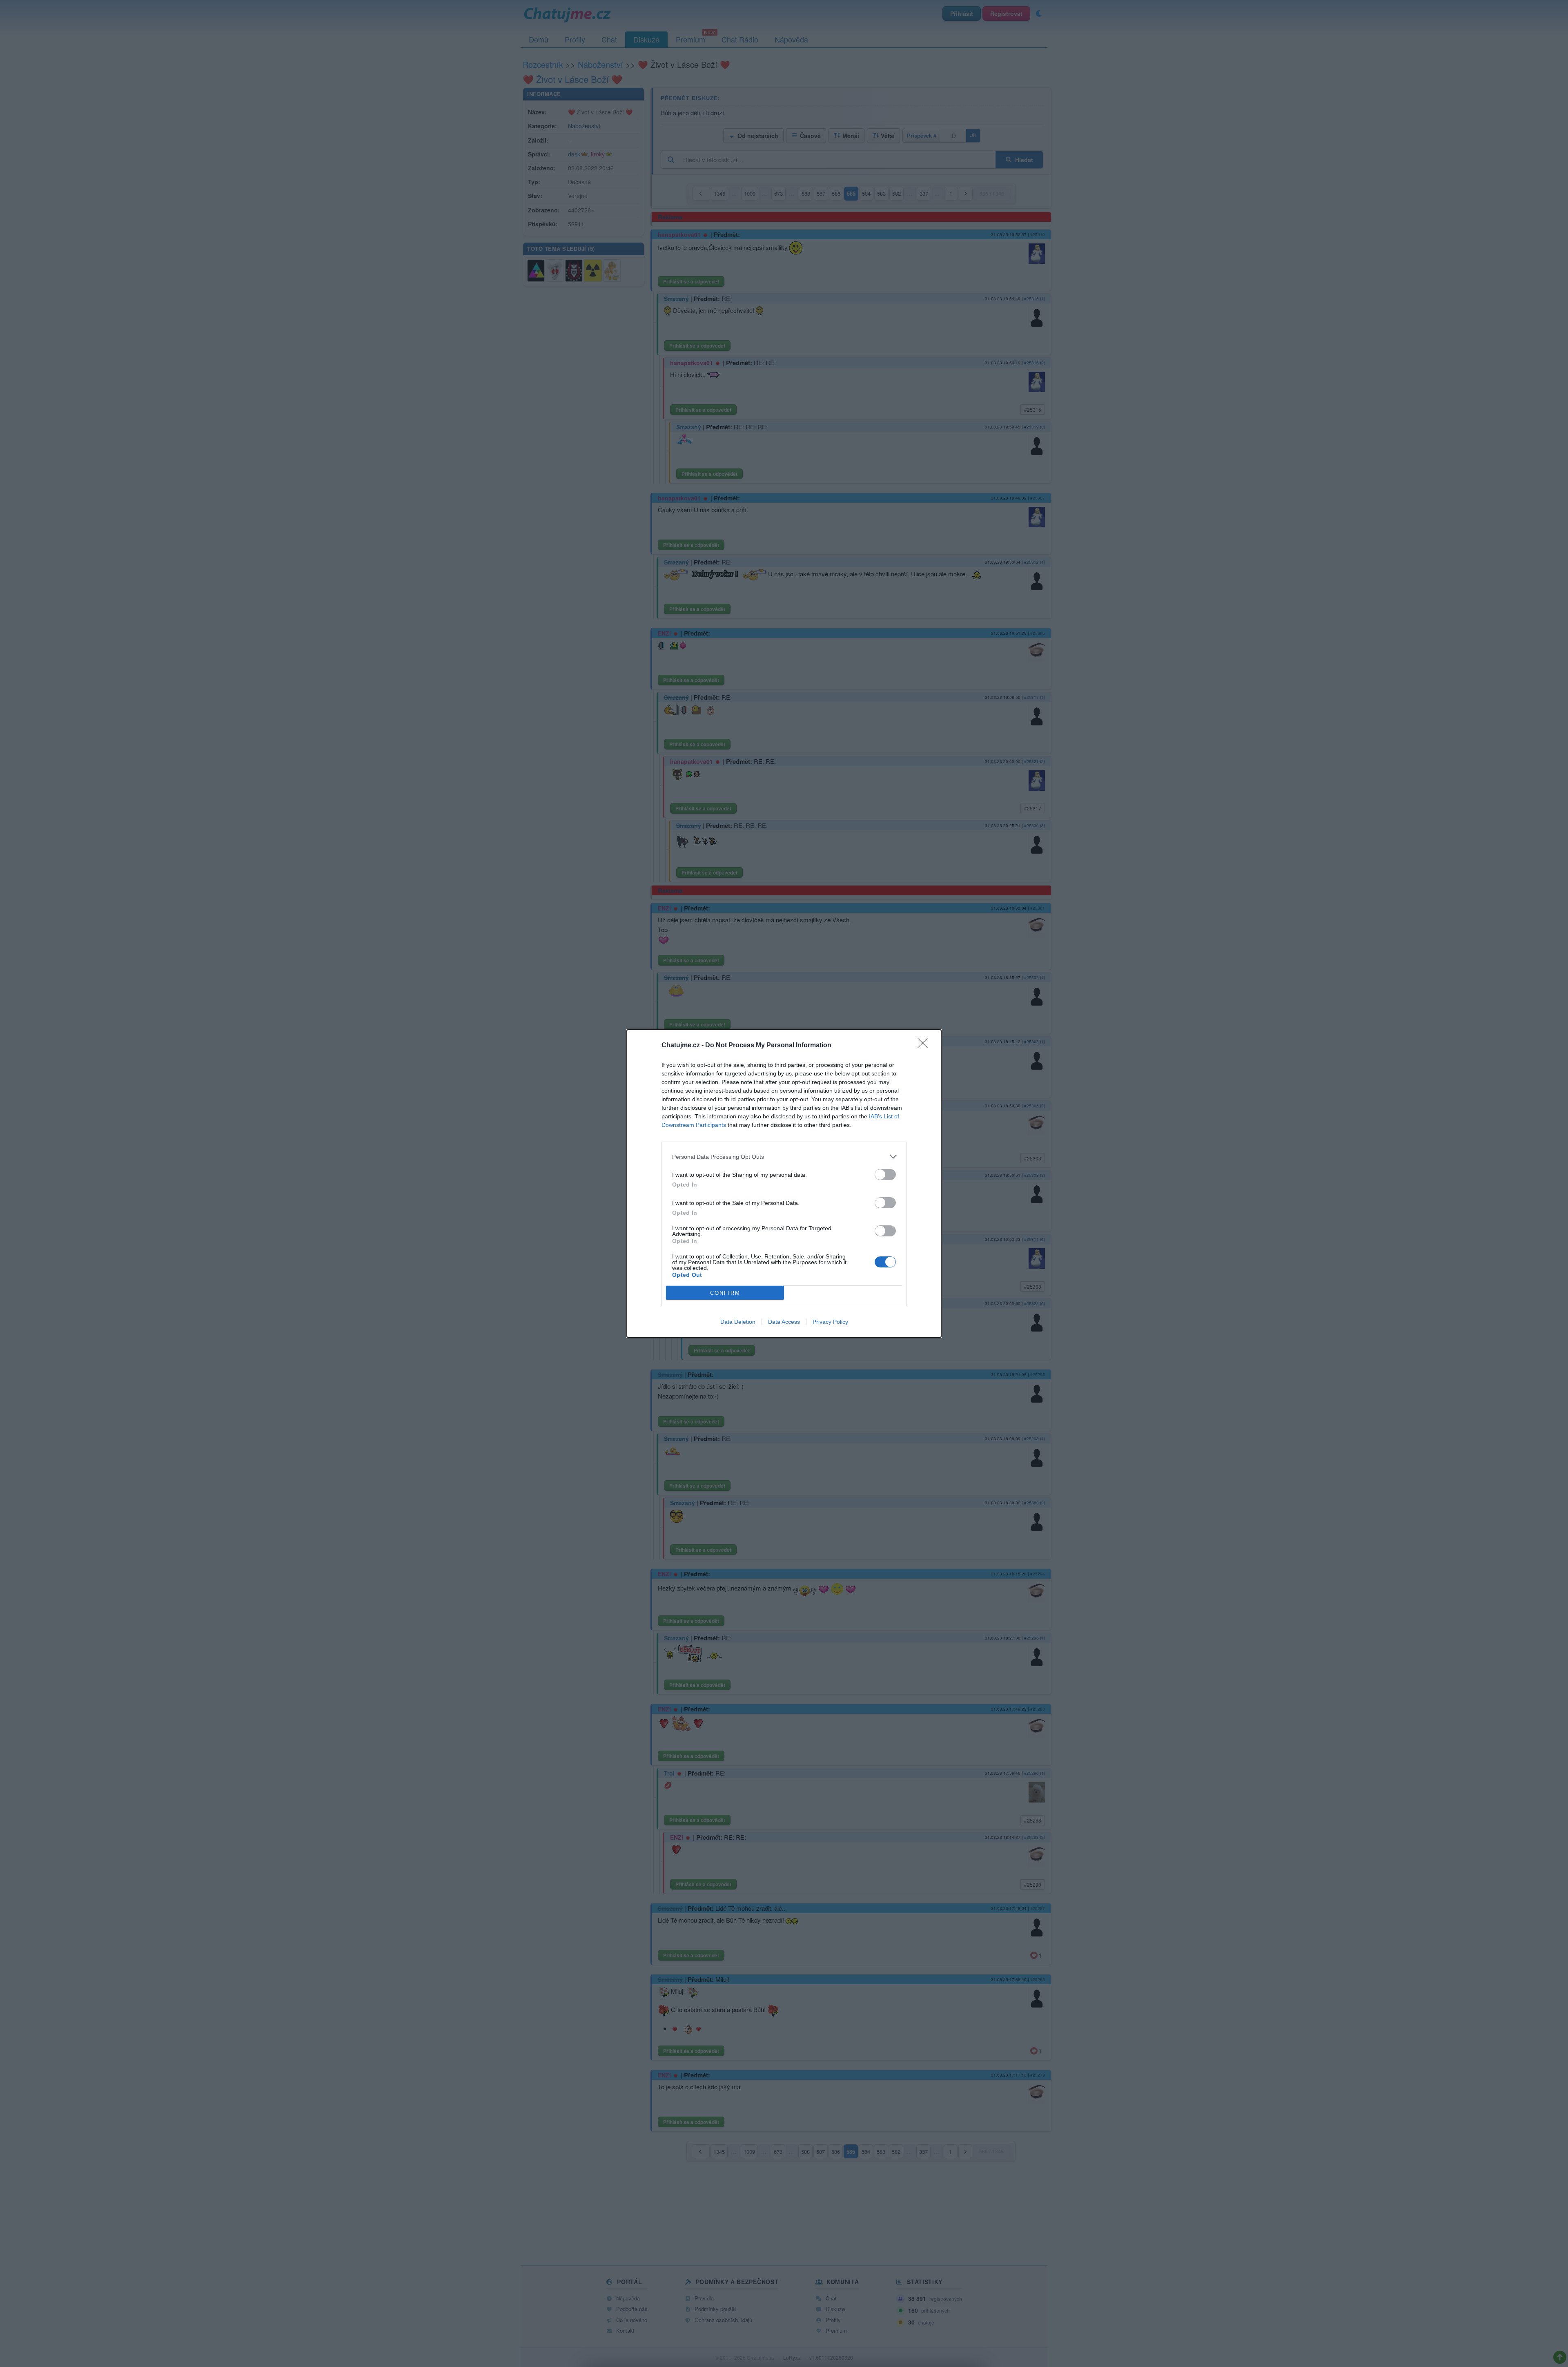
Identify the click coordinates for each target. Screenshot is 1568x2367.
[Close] (925, 1046)
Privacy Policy (830, 1322)
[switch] (885, 1175)
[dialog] (784, 1183)
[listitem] (784, 1157)
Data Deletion (738, 1322)
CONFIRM (725, 1293)
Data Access (784, 1322)
